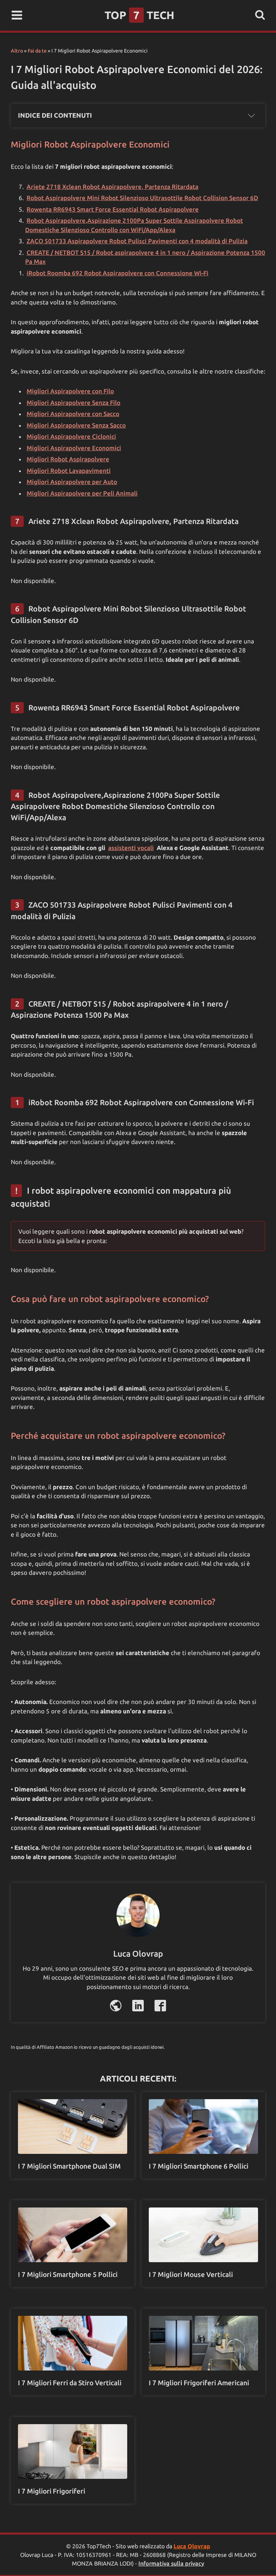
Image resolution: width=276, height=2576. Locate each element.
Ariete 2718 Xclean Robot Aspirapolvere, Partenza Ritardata (112, 187)
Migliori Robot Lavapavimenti (69, 471)
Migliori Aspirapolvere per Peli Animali (82, 493)
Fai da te (37, 51)
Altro (17, 51)
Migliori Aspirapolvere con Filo (70, 391)
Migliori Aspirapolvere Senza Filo (73, 403)
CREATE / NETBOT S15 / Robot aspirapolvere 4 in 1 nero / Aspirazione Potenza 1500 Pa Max (145, 257)
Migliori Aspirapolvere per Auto (72, 482)
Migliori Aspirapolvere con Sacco (73, 414)
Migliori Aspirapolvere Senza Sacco (76, 425)
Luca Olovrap (192, 2546)
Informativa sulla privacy (171, 2563)
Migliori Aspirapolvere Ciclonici (71, 436)
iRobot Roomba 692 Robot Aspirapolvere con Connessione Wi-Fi (118, 273)
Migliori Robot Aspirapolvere (68, 459)
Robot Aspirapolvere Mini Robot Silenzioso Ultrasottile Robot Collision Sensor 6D (142, 198)
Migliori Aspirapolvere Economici (74, 448)
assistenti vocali (131, 848)
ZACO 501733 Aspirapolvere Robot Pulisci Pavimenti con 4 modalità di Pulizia (137, 241)
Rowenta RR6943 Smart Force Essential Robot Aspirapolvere (113, 209)
